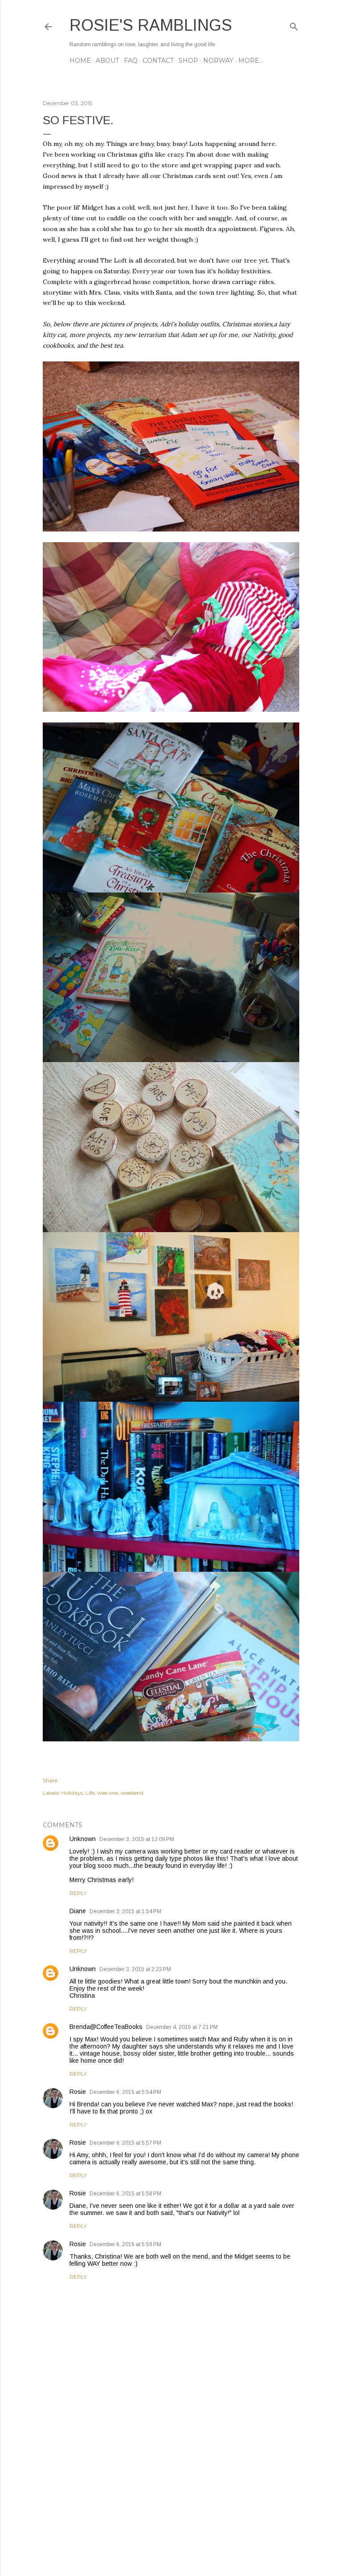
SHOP (188, 61)
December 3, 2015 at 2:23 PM (135, 1969)
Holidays (72, 1793)
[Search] (294, 25)
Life (90, 1793)
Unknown (83, 1839)
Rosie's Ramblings (151, 25)
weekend (132, 1793)
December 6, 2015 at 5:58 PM (125, 2194)
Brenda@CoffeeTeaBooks (106, 2027)
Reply (78, 1893)
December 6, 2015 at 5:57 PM (125, 2143)
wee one (108, 1793)
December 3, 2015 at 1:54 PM (125, 1911)
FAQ (131, 61)
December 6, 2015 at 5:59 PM (125, 2244)
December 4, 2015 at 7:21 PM (182, 2027)
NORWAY (218, 61)
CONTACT (158, 61)
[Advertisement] (171, 2491)
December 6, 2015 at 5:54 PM (125, 2092)
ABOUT (107, 61)
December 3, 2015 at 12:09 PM (137, 1839)
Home (80, 61)
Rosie (78, 2092)
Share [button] (50, 1780)
